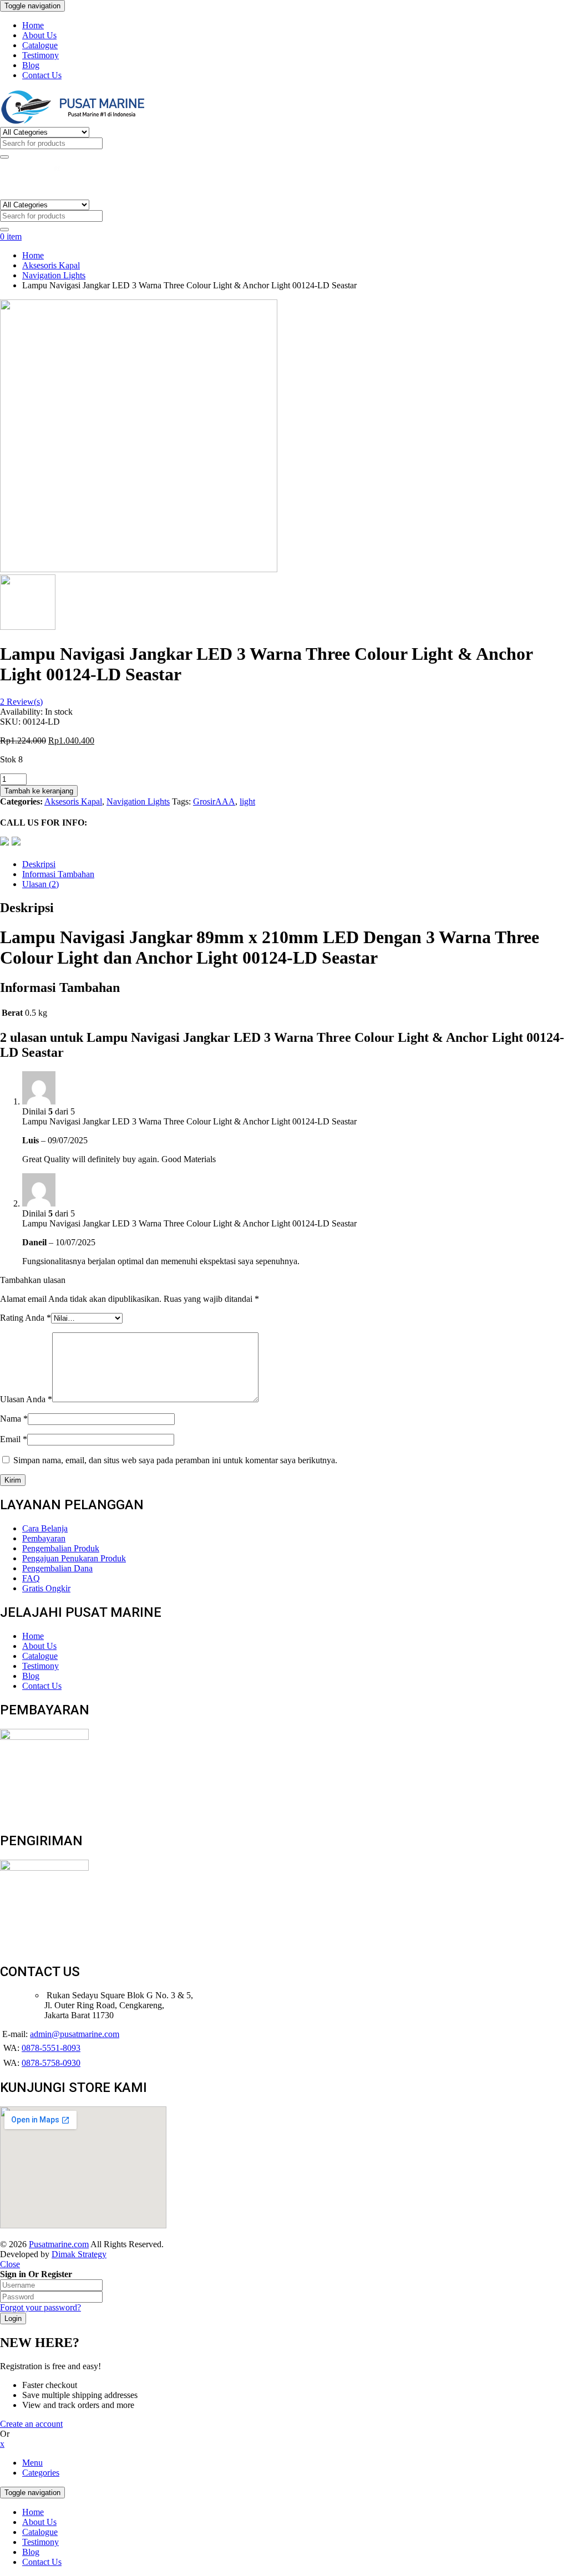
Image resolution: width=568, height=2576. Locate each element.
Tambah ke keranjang (39, 791)
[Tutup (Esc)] (556, 12)
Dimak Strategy (79, 2254)
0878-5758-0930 (51, 2063)
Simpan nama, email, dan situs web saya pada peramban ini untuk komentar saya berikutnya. (175, 1460)
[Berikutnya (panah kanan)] (549, 1288)
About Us (39, 2522)
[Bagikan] (531, 12)
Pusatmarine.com (59, 2244)
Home (33, 255)
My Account (546, 169)
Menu (32, 2463)
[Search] (4, 157)
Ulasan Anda (26, 1399)
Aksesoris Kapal (51, 265)
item (11, 236)
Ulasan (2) (40, 884)
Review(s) (21, 702)
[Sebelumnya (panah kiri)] (19, 1288)
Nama (14, 1419)
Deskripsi (39, 864)
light (247, 801)
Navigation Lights (54, 275)
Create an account (31, 2424)
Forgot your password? (40, 2307)
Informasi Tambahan (58, 874)
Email (14, 1439)
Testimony (40, 2542)
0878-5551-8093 (51, 2048)
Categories (41, 2473)
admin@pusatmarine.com (75, 2034)
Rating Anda (26, 1318)
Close (10, 2264)
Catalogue (40, 2532)
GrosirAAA (214, 801)
